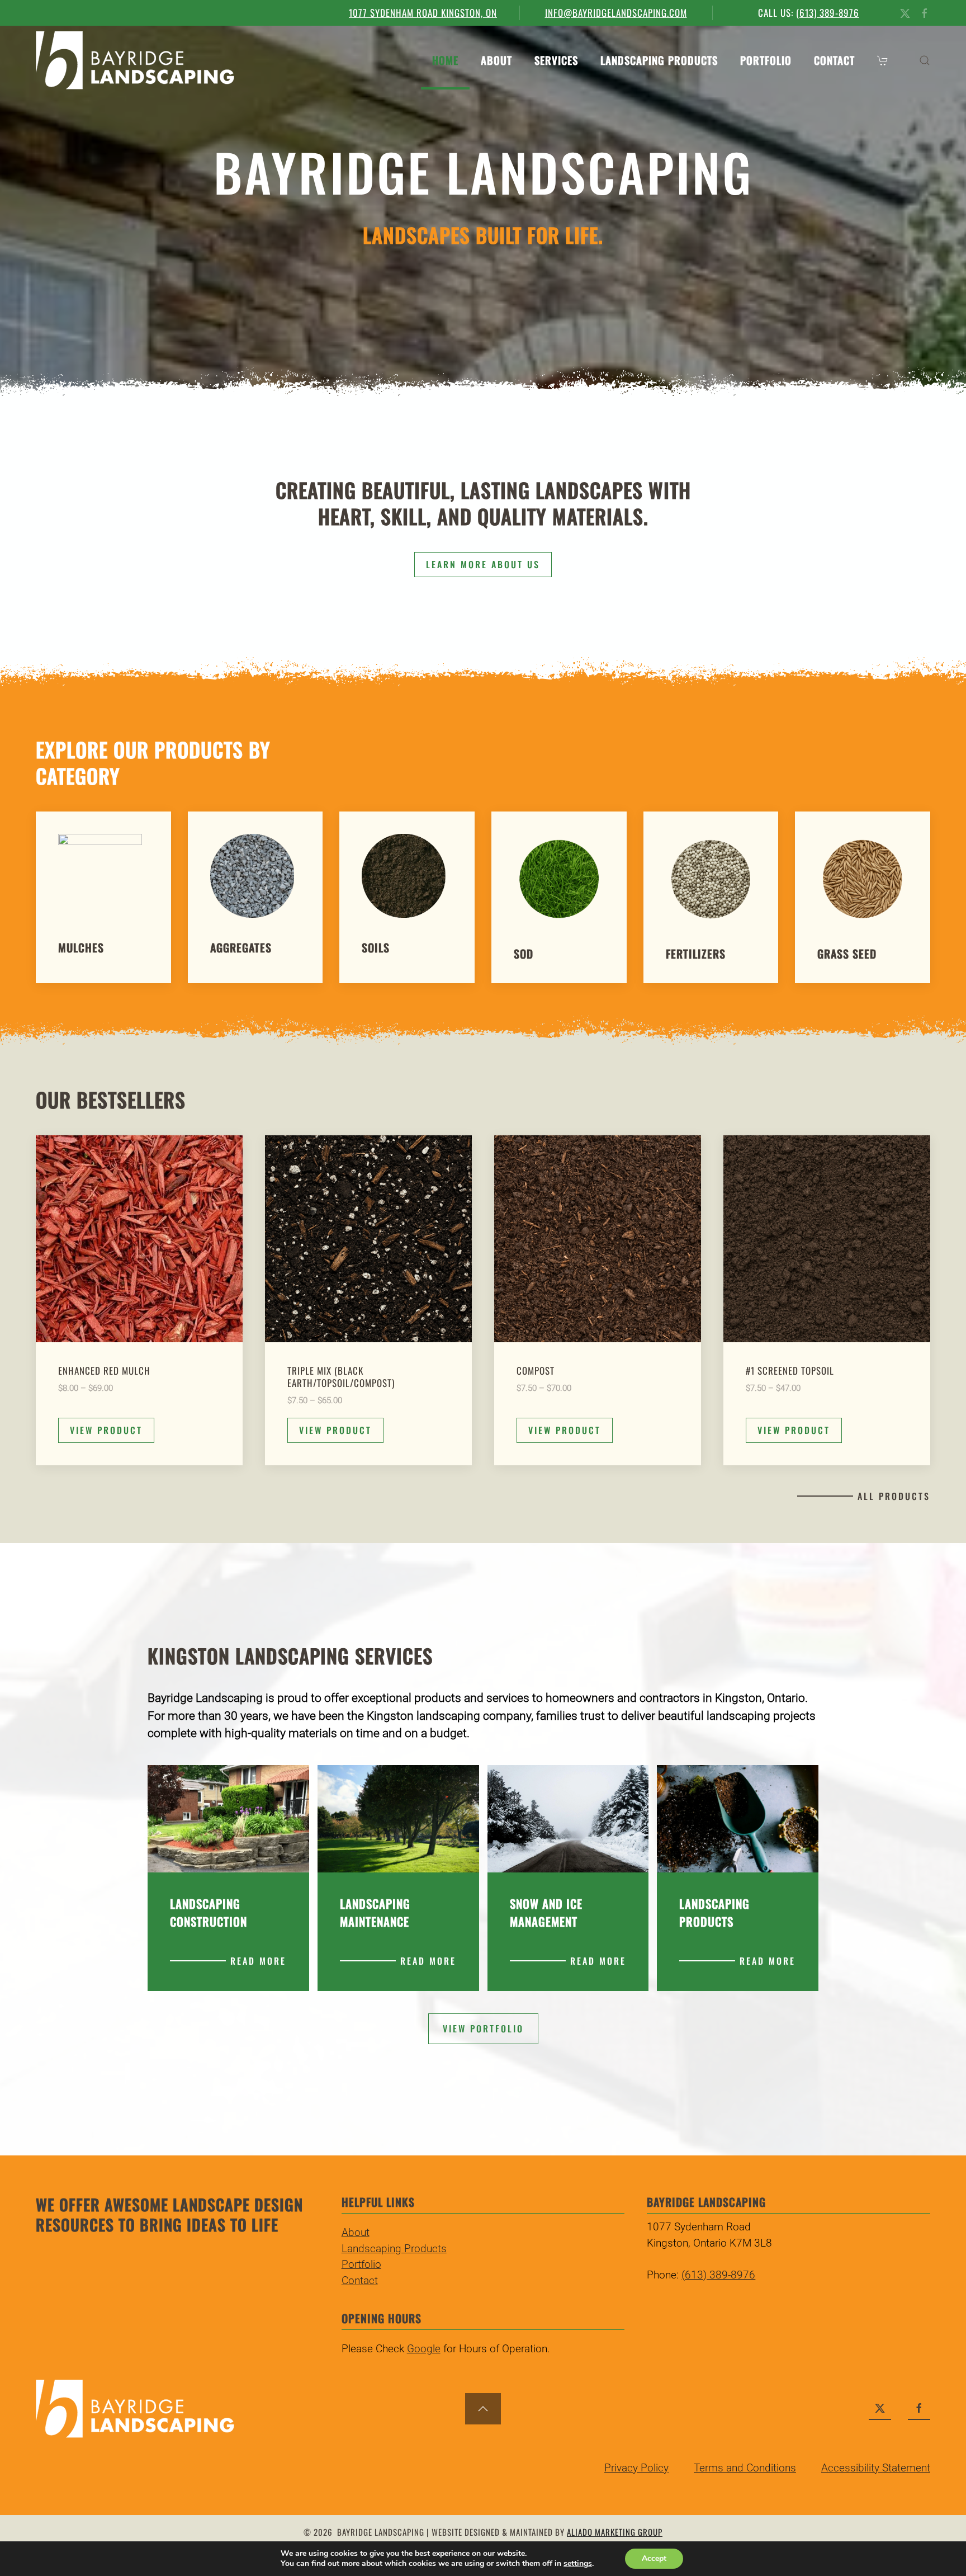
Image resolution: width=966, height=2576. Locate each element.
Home (445, 60)
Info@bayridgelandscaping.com (616, 13)
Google (424, 2349)
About (496, 60)
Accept (654, 2558)
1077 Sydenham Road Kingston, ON (423, 13)
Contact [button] (834, 60)
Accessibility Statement (876, 2468)
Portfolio (766, 60)
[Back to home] (135, 60)
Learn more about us (483, 564)
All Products (894, 1496)
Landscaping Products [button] (659, 60)
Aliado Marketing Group (615, 2532)
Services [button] (556, 60)
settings (578, 2564)
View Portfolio (483, 2028)
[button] (884, 60)
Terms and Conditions (745, 2468)
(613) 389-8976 (828, 13)
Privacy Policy (636, 2468)
